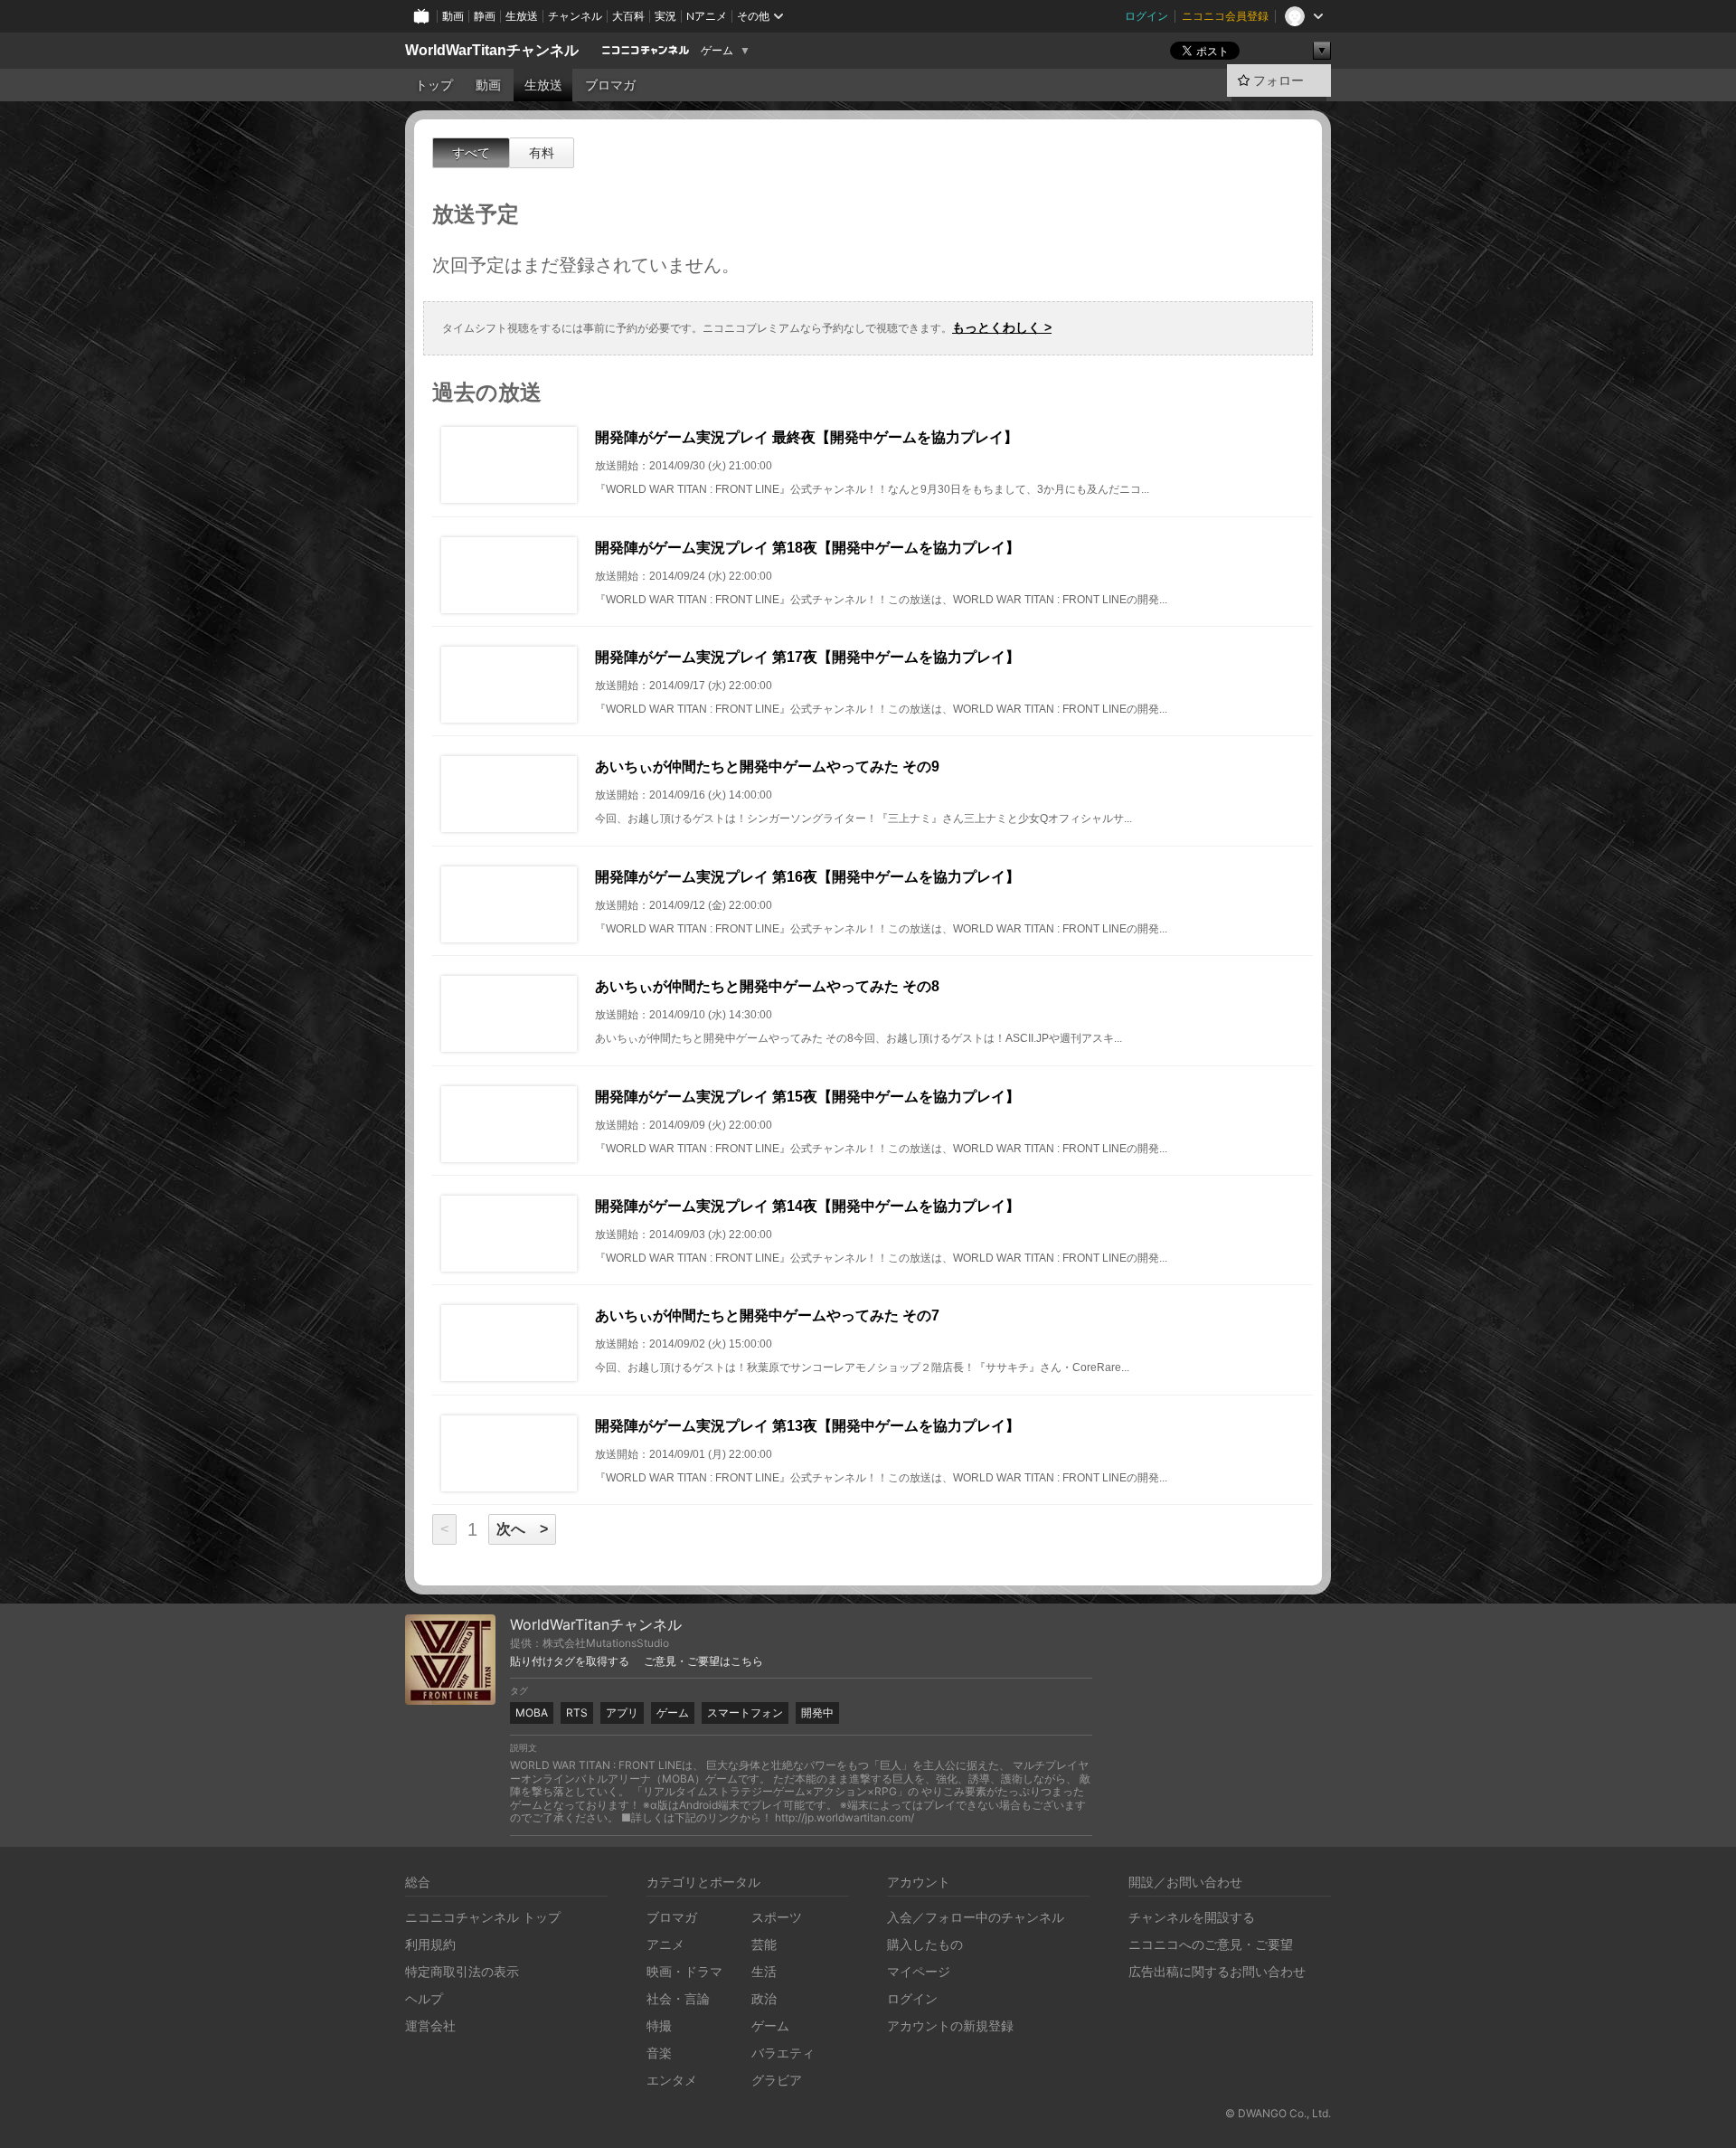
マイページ (919, 1971)
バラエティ (783, 2053)
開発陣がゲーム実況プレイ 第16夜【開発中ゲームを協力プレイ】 (807, 877)
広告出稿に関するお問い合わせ (1217, 1971)
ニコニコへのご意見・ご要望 (1211, 1944)
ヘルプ (424, 1998)
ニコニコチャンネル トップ (483, 1917)
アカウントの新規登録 (950, 2025)
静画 (485, 16)
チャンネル (575, 16)
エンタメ (672, 2080)
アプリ (622, 1713)
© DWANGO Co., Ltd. (1278, 2113)
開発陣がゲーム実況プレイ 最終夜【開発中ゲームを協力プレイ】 (807, 437)
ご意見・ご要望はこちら (703, 1661)
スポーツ (777, 1917)
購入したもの (925, 1944)
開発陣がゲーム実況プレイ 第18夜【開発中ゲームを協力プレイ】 (807, 548)
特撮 (659, 2025)
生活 (764, 1971)
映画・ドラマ (684, 1971)
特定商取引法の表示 (462, 1971)
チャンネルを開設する (1192, 1917)
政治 (764, 1998)
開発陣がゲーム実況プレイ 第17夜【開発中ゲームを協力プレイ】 (807, 657)
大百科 (628, 16)
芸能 (764, 1944)
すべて (471, 153)
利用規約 (430, 1944)
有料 (542, 153)
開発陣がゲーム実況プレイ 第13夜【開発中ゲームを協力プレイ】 (807, 1426)
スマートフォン (745, 1713)
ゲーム (717, 51)
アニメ (665, 1944)
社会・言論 (678, 1998)
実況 (665, 16)
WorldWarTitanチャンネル (492, 50)
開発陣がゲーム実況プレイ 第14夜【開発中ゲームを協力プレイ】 (807, 1206)
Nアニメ (707, 16)
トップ (434, 85)
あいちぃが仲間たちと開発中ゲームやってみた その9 (767, 766)
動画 (453, 16)
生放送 (522, 16)
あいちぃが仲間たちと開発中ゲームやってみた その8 (767, 986)
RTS (577, 1713)
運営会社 (430, 2025)
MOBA (532, 1713)
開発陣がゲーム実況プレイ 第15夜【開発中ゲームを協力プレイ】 (807, 1097)
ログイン (1146, 16)
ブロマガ (610, 85)
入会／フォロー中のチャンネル (976, 1917)
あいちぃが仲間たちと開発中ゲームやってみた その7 (767, 1315)
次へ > (522, 1529)
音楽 (659, 2053)
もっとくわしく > (1002, 327)
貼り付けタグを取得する (570, 1661)
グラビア (777, 2080)
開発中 (817, 1713)
